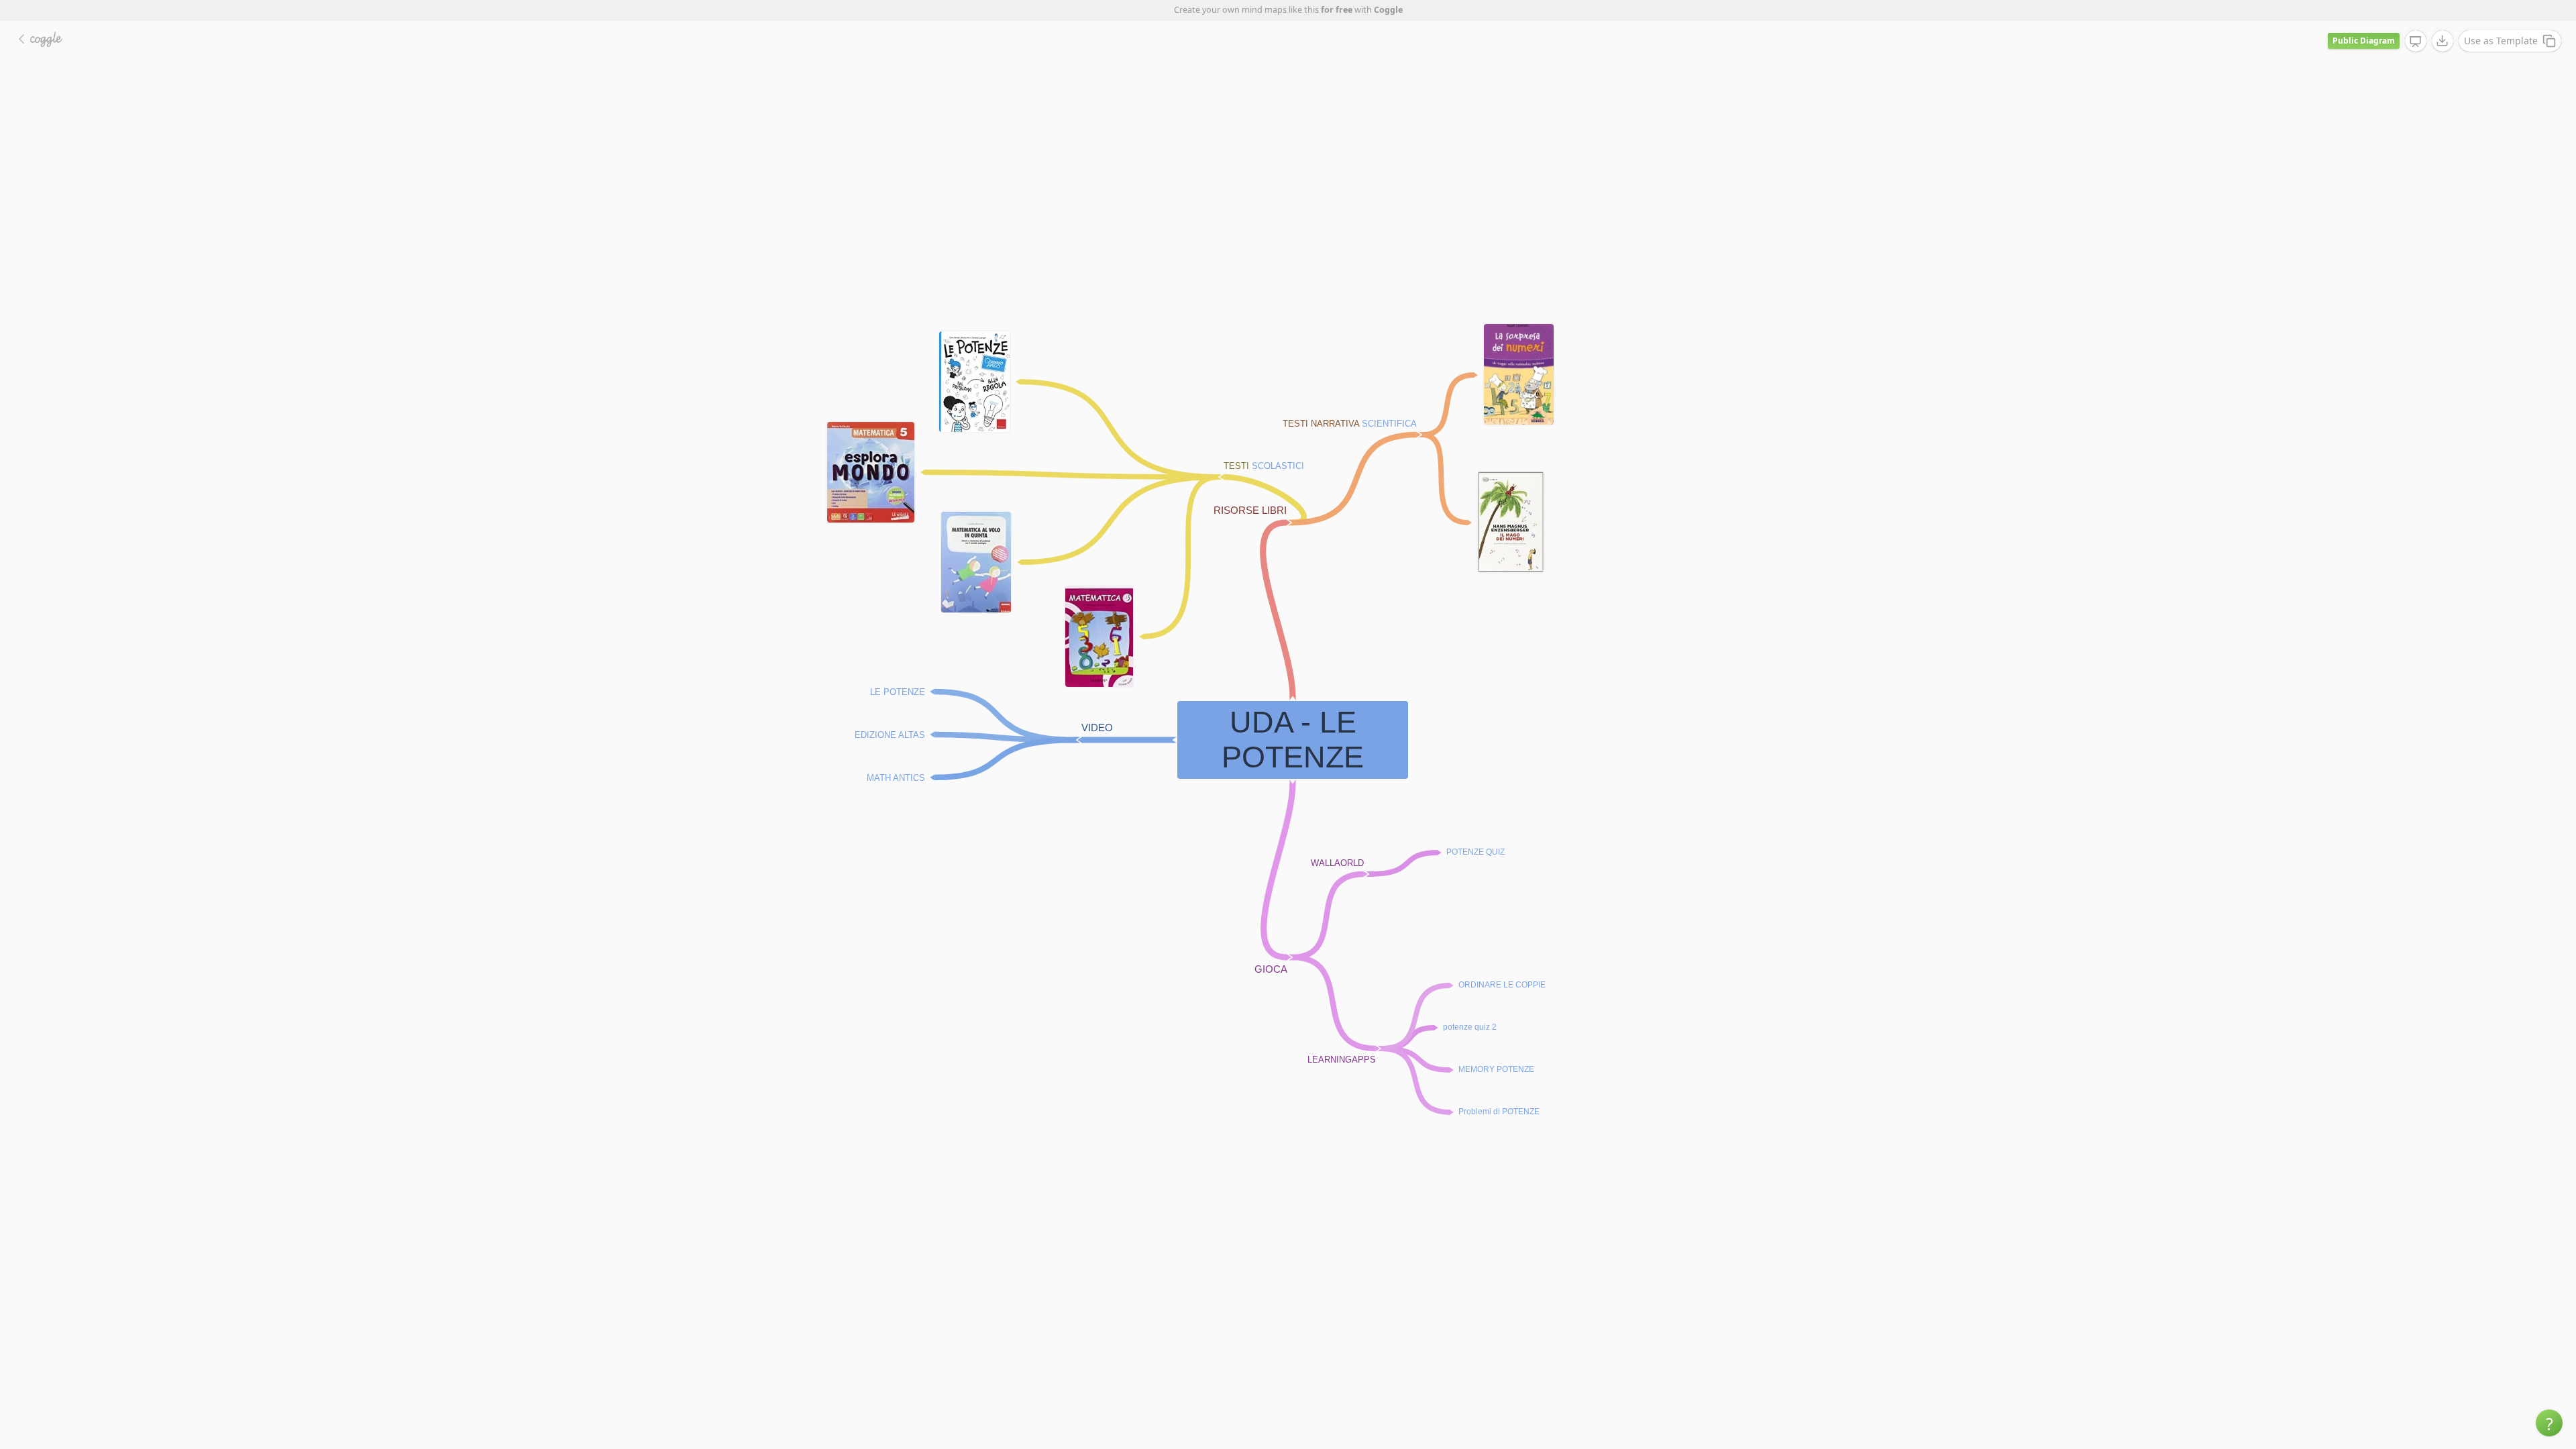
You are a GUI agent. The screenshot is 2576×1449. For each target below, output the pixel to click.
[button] (2549, 1423)
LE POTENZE (898, 691)
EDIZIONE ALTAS (890, 734)
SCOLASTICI (1278, 466)
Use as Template (2501, 41)
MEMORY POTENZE (1496, 1069)
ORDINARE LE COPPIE (1502, 985)
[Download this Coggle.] (2443, 41)
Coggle (1388, 10)
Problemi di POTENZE (1499, 1112)
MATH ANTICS (896, 777)
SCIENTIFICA (1389, 424)
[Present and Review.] (2416, 42)
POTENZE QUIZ (1475, 852)
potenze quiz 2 (1470, 1027)
